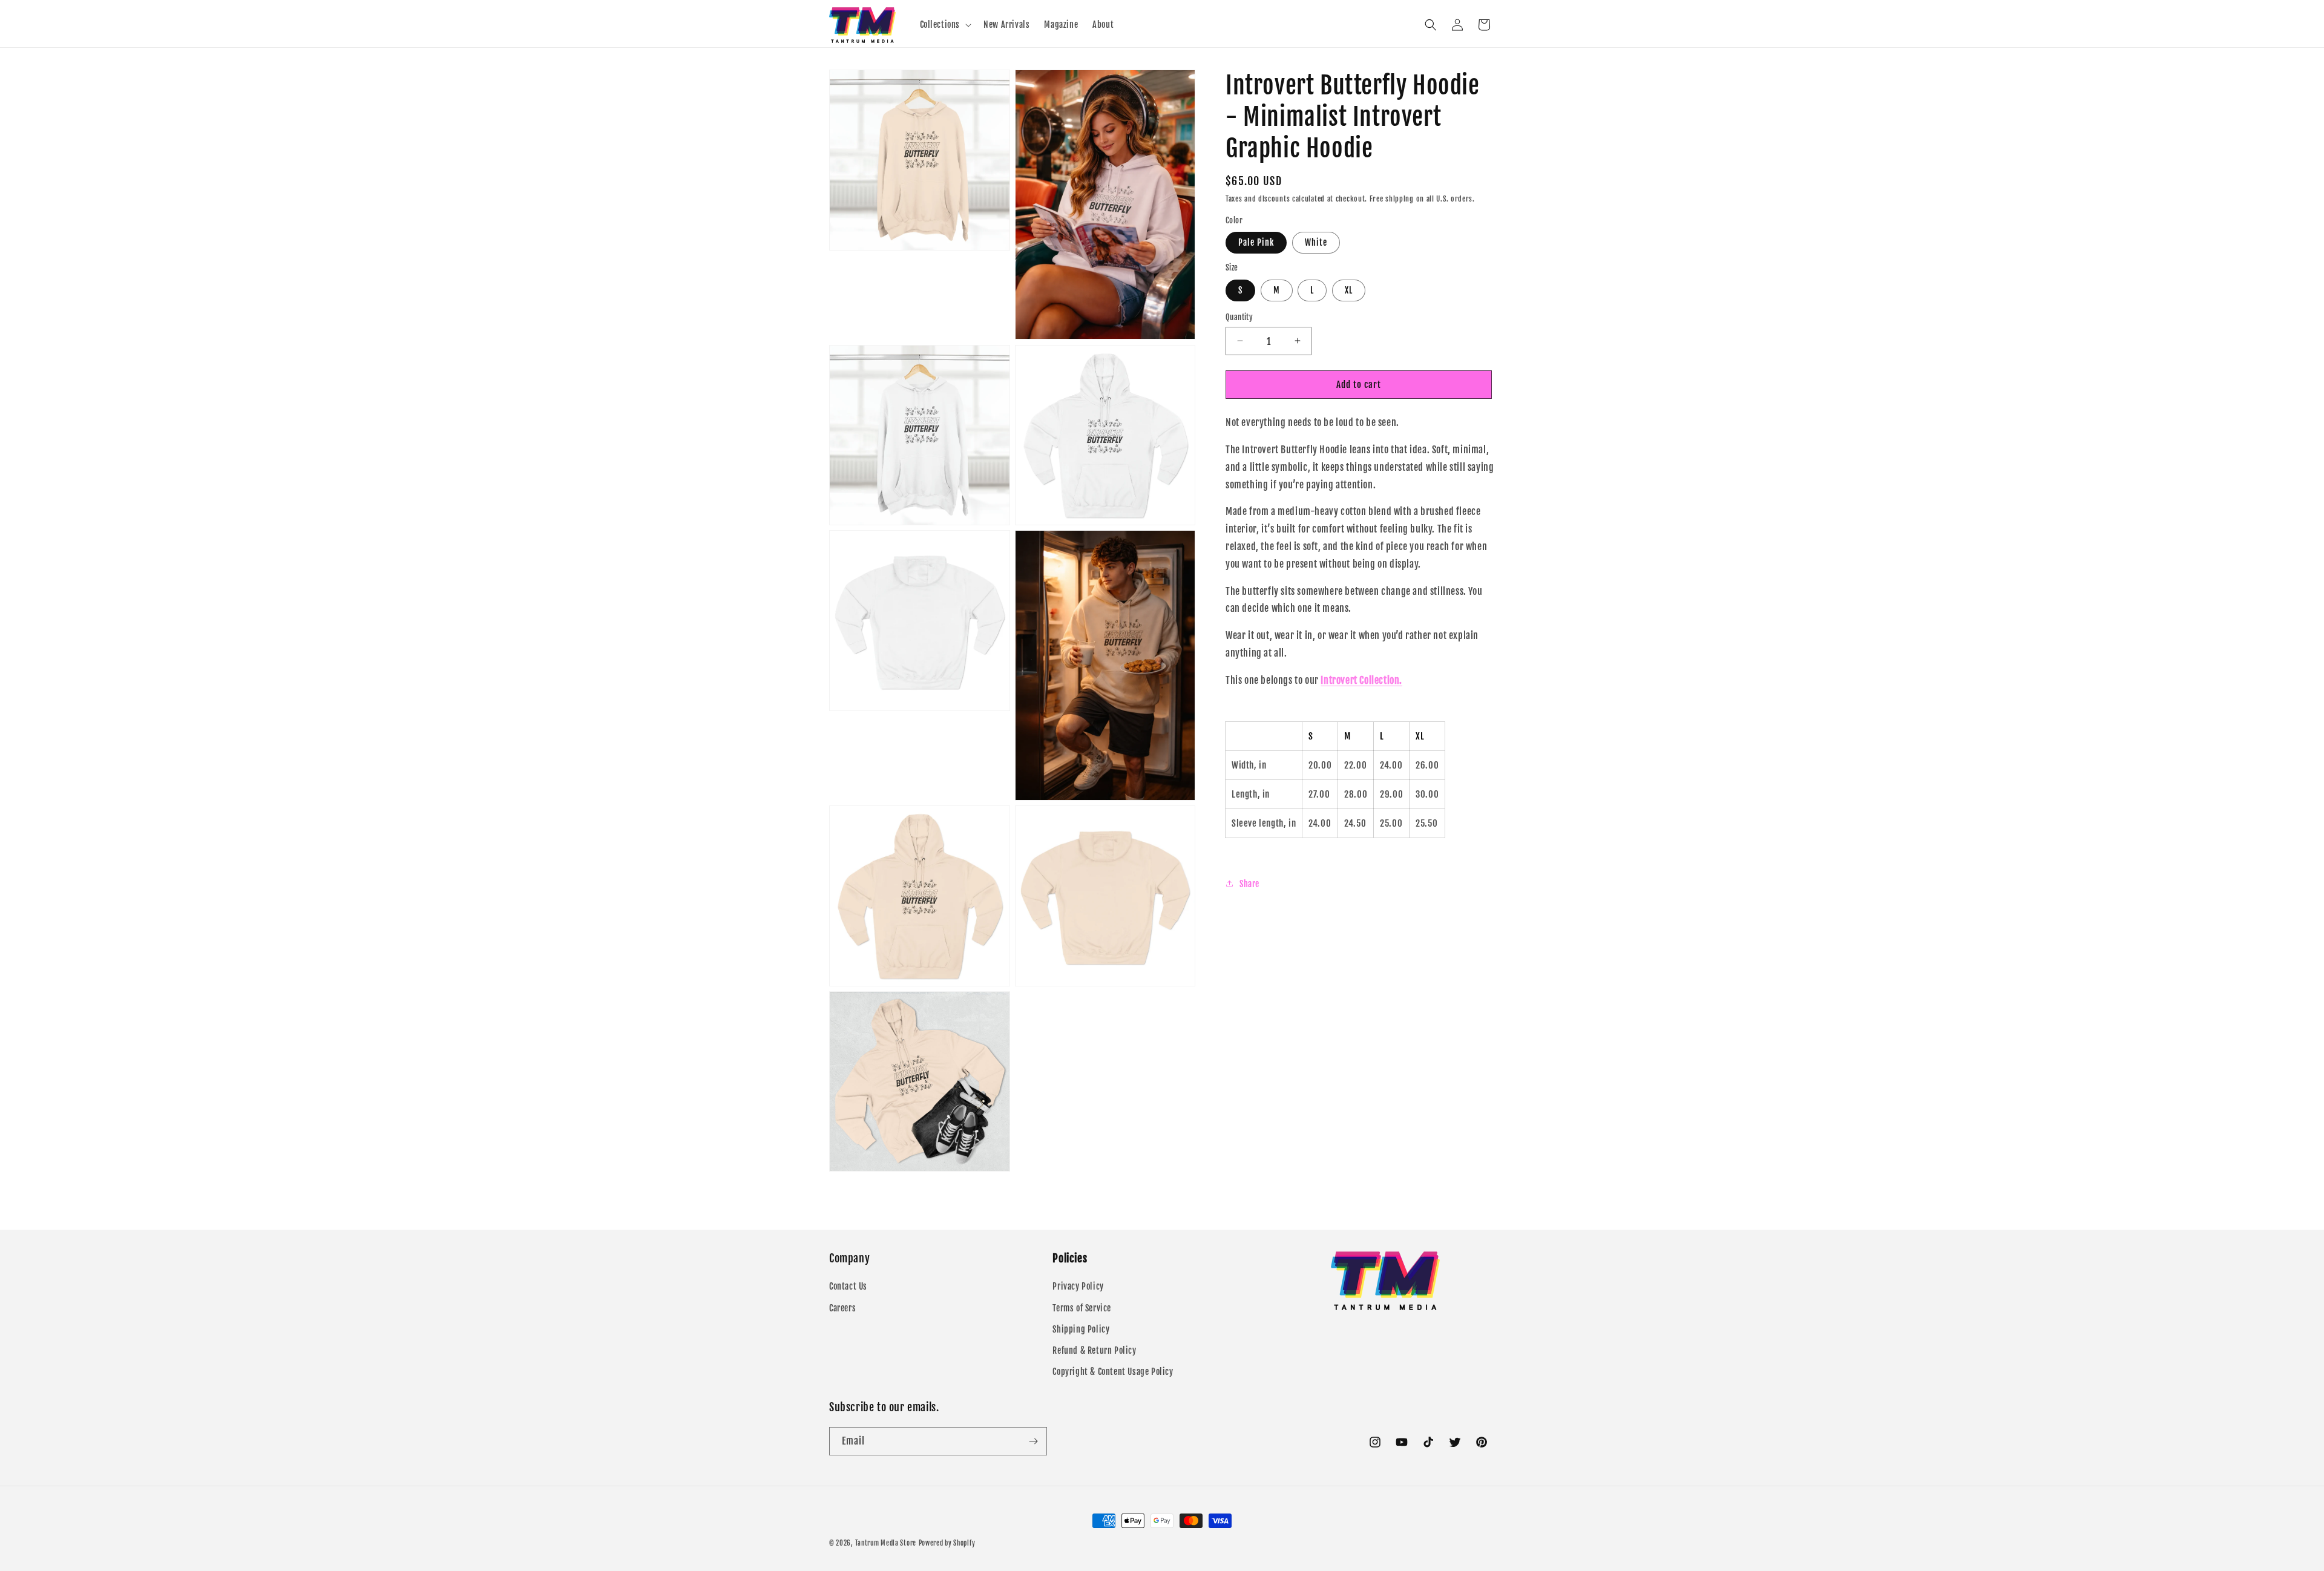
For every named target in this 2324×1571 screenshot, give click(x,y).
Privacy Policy (1078, 1286)
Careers (842, 1308)
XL (1349, 290)
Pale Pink (1256, 242)
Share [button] (1249, 883)
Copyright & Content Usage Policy (1113, 1372)
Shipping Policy (1081, 1329)
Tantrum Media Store (886, 1543)
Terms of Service (1082, 1308)
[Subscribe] (1033, 1441)
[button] (945, 25)
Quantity (1239, 316)
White (1316, 242)
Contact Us (848, 1286)
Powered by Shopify (947, 1543)
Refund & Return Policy (1094, 1350)
